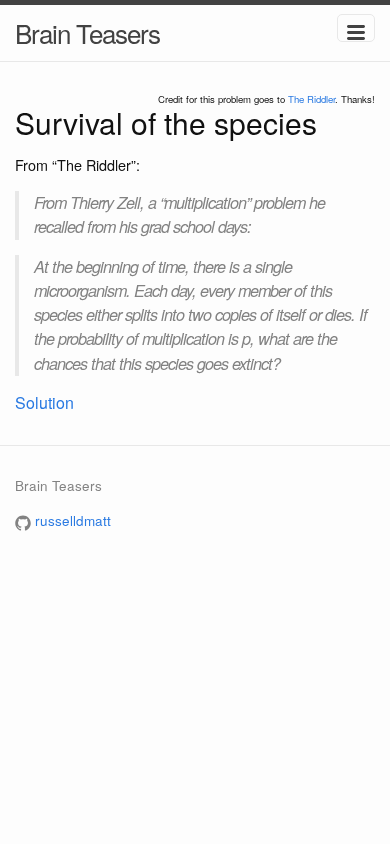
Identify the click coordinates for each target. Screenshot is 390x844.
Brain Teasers (87, 32)
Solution (44, 402)
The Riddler (311, 99)
